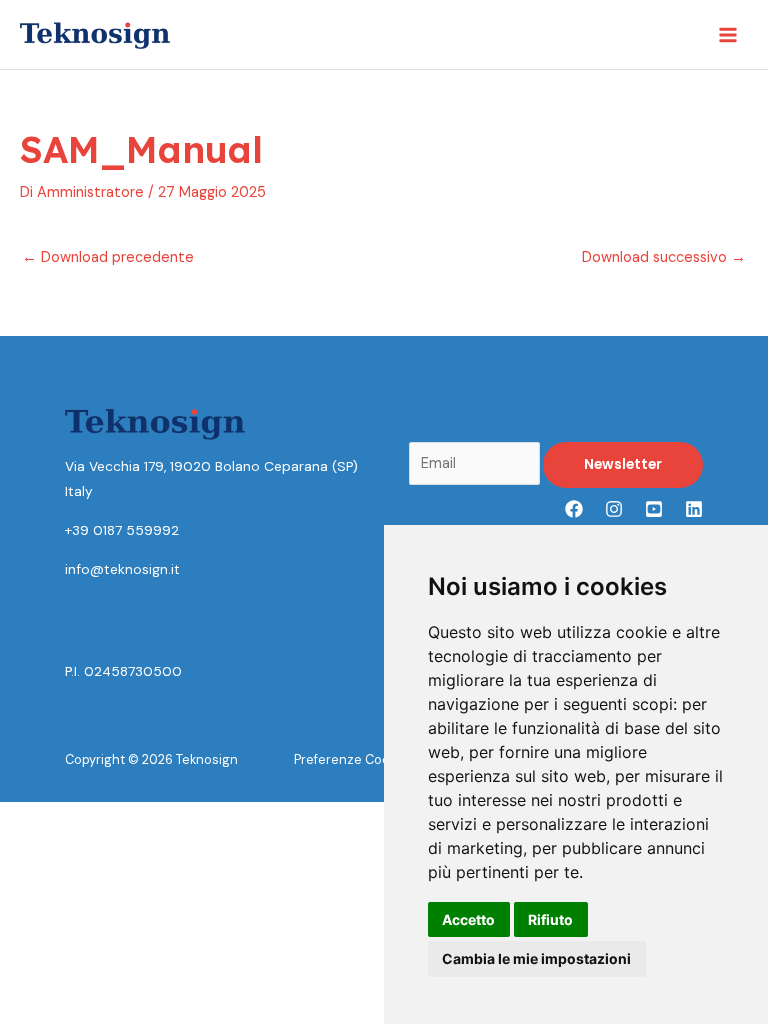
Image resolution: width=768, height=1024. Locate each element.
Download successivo (664, 257)
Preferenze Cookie (350, 759)
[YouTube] (654, 509)
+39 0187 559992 (122, 530)
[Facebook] (574, 509)
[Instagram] (614, 509)
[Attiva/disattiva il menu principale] (728, 34)
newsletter (623, 464)
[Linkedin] (694, 509)
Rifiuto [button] (550, 919)
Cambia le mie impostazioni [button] (536, 958)
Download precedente (108, 257)
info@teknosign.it (122, 569)
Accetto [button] (468, 919)
